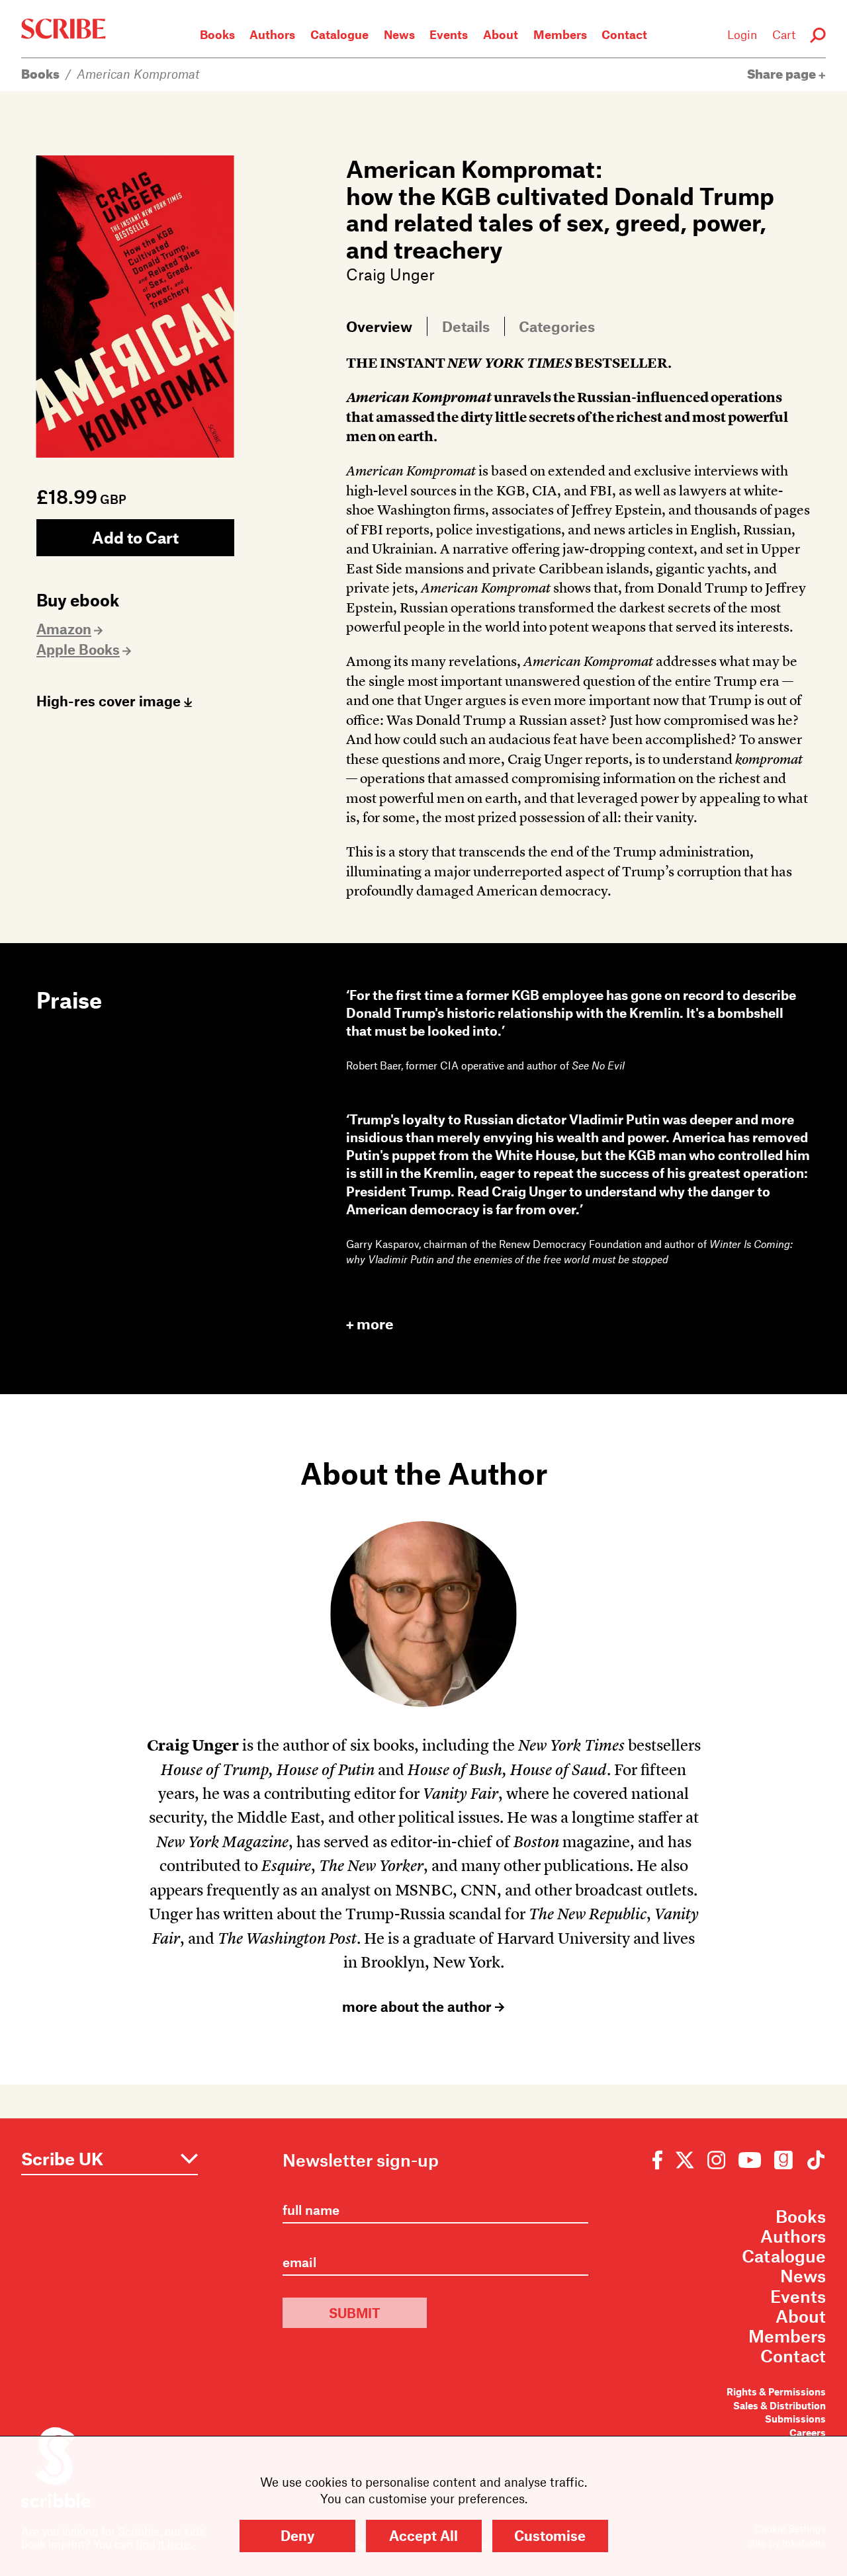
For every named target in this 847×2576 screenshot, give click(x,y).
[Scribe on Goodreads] (783, 2159)
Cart (784, 34)
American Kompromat (138, 74)
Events (449, 34)
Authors (272, 34)
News (399, 34)
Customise (550, 2535)
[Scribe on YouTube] (750, 2159)
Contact (624, 34)
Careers (808, 2433)
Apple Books (78, 649)
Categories (557, 326)
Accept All (423, 2535)
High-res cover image (110, 701)
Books (217, 34)
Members (560, 34)
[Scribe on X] (685, 2159)
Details (466, 326)
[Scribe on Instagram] (716, 2159)
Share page (783, 74)
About (501, 34)
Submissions (795, 2419)
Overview (379, 326)
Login (742, 34)
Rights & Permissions (776, 2392)
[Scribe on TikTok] (813, 2159)
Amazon (64, 629)
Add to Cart (135, 537)
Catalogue (339, 34)
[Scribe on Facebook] (661, 2159)
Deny (297, 2535)
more (375, 1324)
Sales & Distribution (780, 2406)
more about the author (419, 2007)
